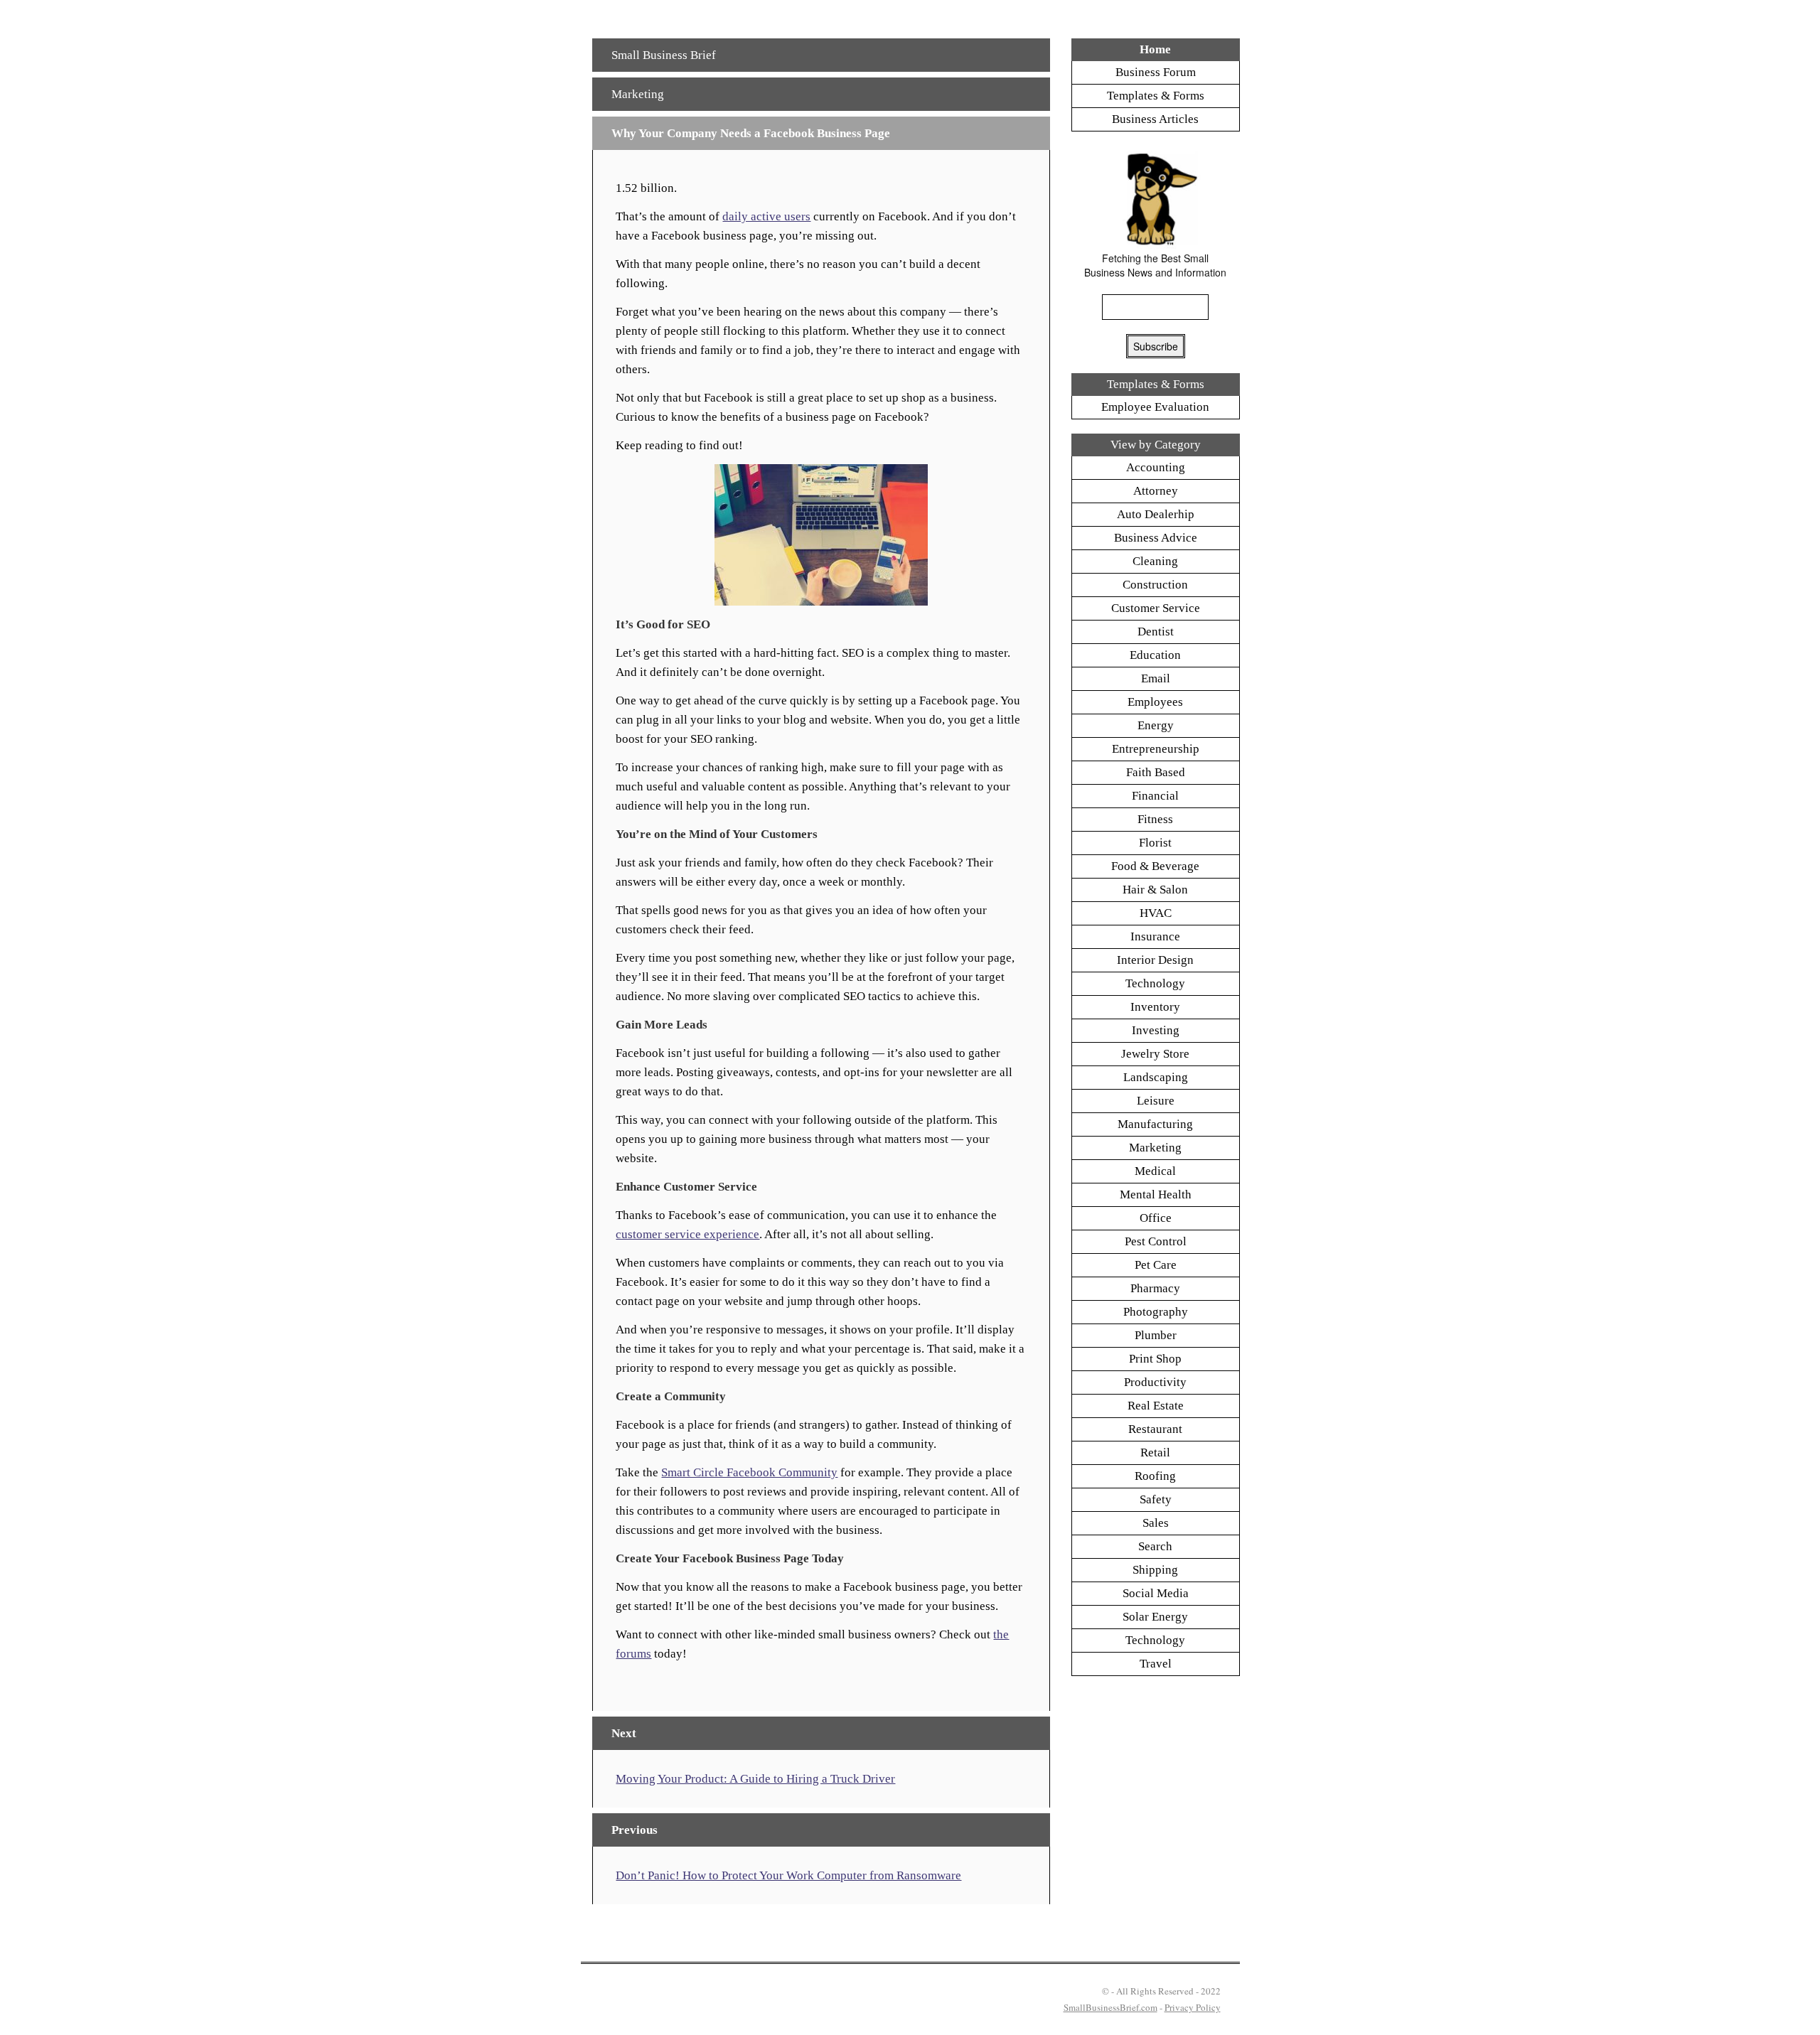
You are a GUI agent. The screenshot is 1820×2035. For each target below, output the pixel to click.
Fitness (1155, 819)
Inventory (1155, 1007)
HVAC (1156, 913)
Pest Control (1156, 1241)
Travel (1156, 1664)
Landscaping (1156, 1077)
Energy (1156, 725)
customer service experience (687, 1234)
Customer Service (1156, 608)
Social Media (1156, 1593)
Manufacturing (1155, 1124)
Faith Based (1156, 772)
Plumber (1156, 1335)
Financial (1155, 796)
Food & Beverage (1155, 866)
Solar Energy (1155, 1617)
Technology (1155, 983)
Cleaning (1155, 561)
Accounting (1156, 467)
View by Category (1156, 445)
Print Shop (1155, 1359)
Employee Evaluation (1155, 407)
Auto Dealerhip (1156, 514)
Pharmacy (1155, 1288)
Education (1155, 655)
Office (1156, 1218)
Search (1155, 1546)
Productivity (1155, 1382)
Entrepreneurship (1156, 749)
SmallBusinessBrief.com (1110, 2007)
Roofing (1155, 1476)
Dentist (1156, 632)
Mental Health (1156, 1194)
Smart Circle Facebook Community (749, 1472)
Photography (1156, 1312)
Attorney (1156, 491)
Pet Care (1156, 1265)
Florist (1155, 843)
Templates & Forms (1156, 96)
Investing (1156, 1030)
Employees (1155, 702)
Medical (1155, 1171)
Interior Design (1155, 960)
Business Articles (1155, 119)
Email (1156, 678)
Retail (1155, 1453)
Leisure (1156, 1101)
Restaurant (1155, 1429)
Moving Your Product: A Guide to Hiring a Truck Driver (755, 1779)
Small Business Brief (664, 55)
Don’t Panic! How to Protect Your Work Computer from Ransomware (788, 1875)
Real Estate (1156, 1406)
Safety (1156, 1499)
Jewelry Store (1155, 1054)
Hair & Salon (1155, 890)
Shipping (1155, 1570)
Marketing (638, 94)
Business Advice (1156, 538)
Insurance (1155, 936)
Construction (1155, 585)
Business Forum (1156, 72)
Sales (1156, 1523)
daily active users (766, 216)
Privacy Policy (1193, 2007)
